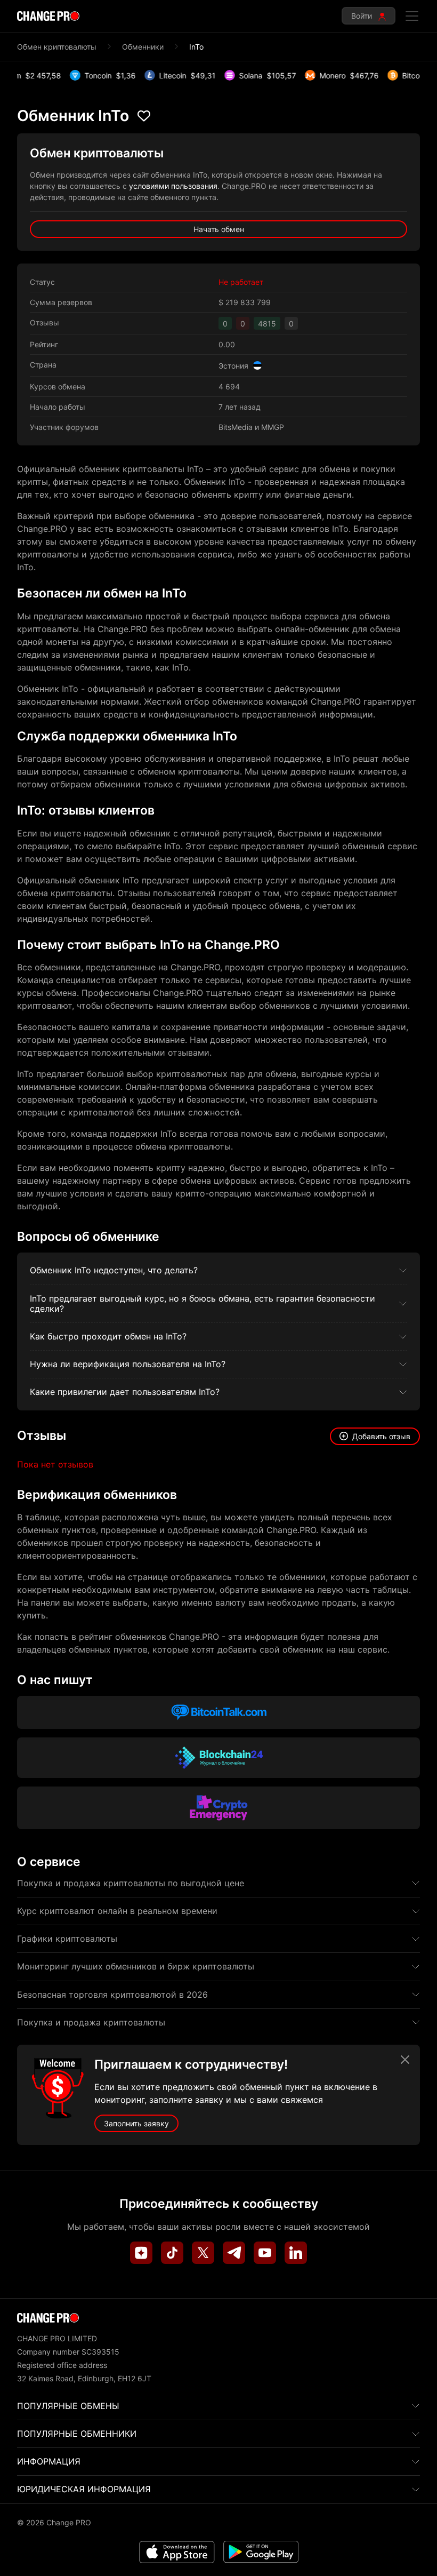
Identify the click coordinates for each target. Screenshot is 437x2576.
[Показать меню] (412, 16)
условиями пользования (173, 186)
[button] (375, 1436)
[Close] (405, 2060)
